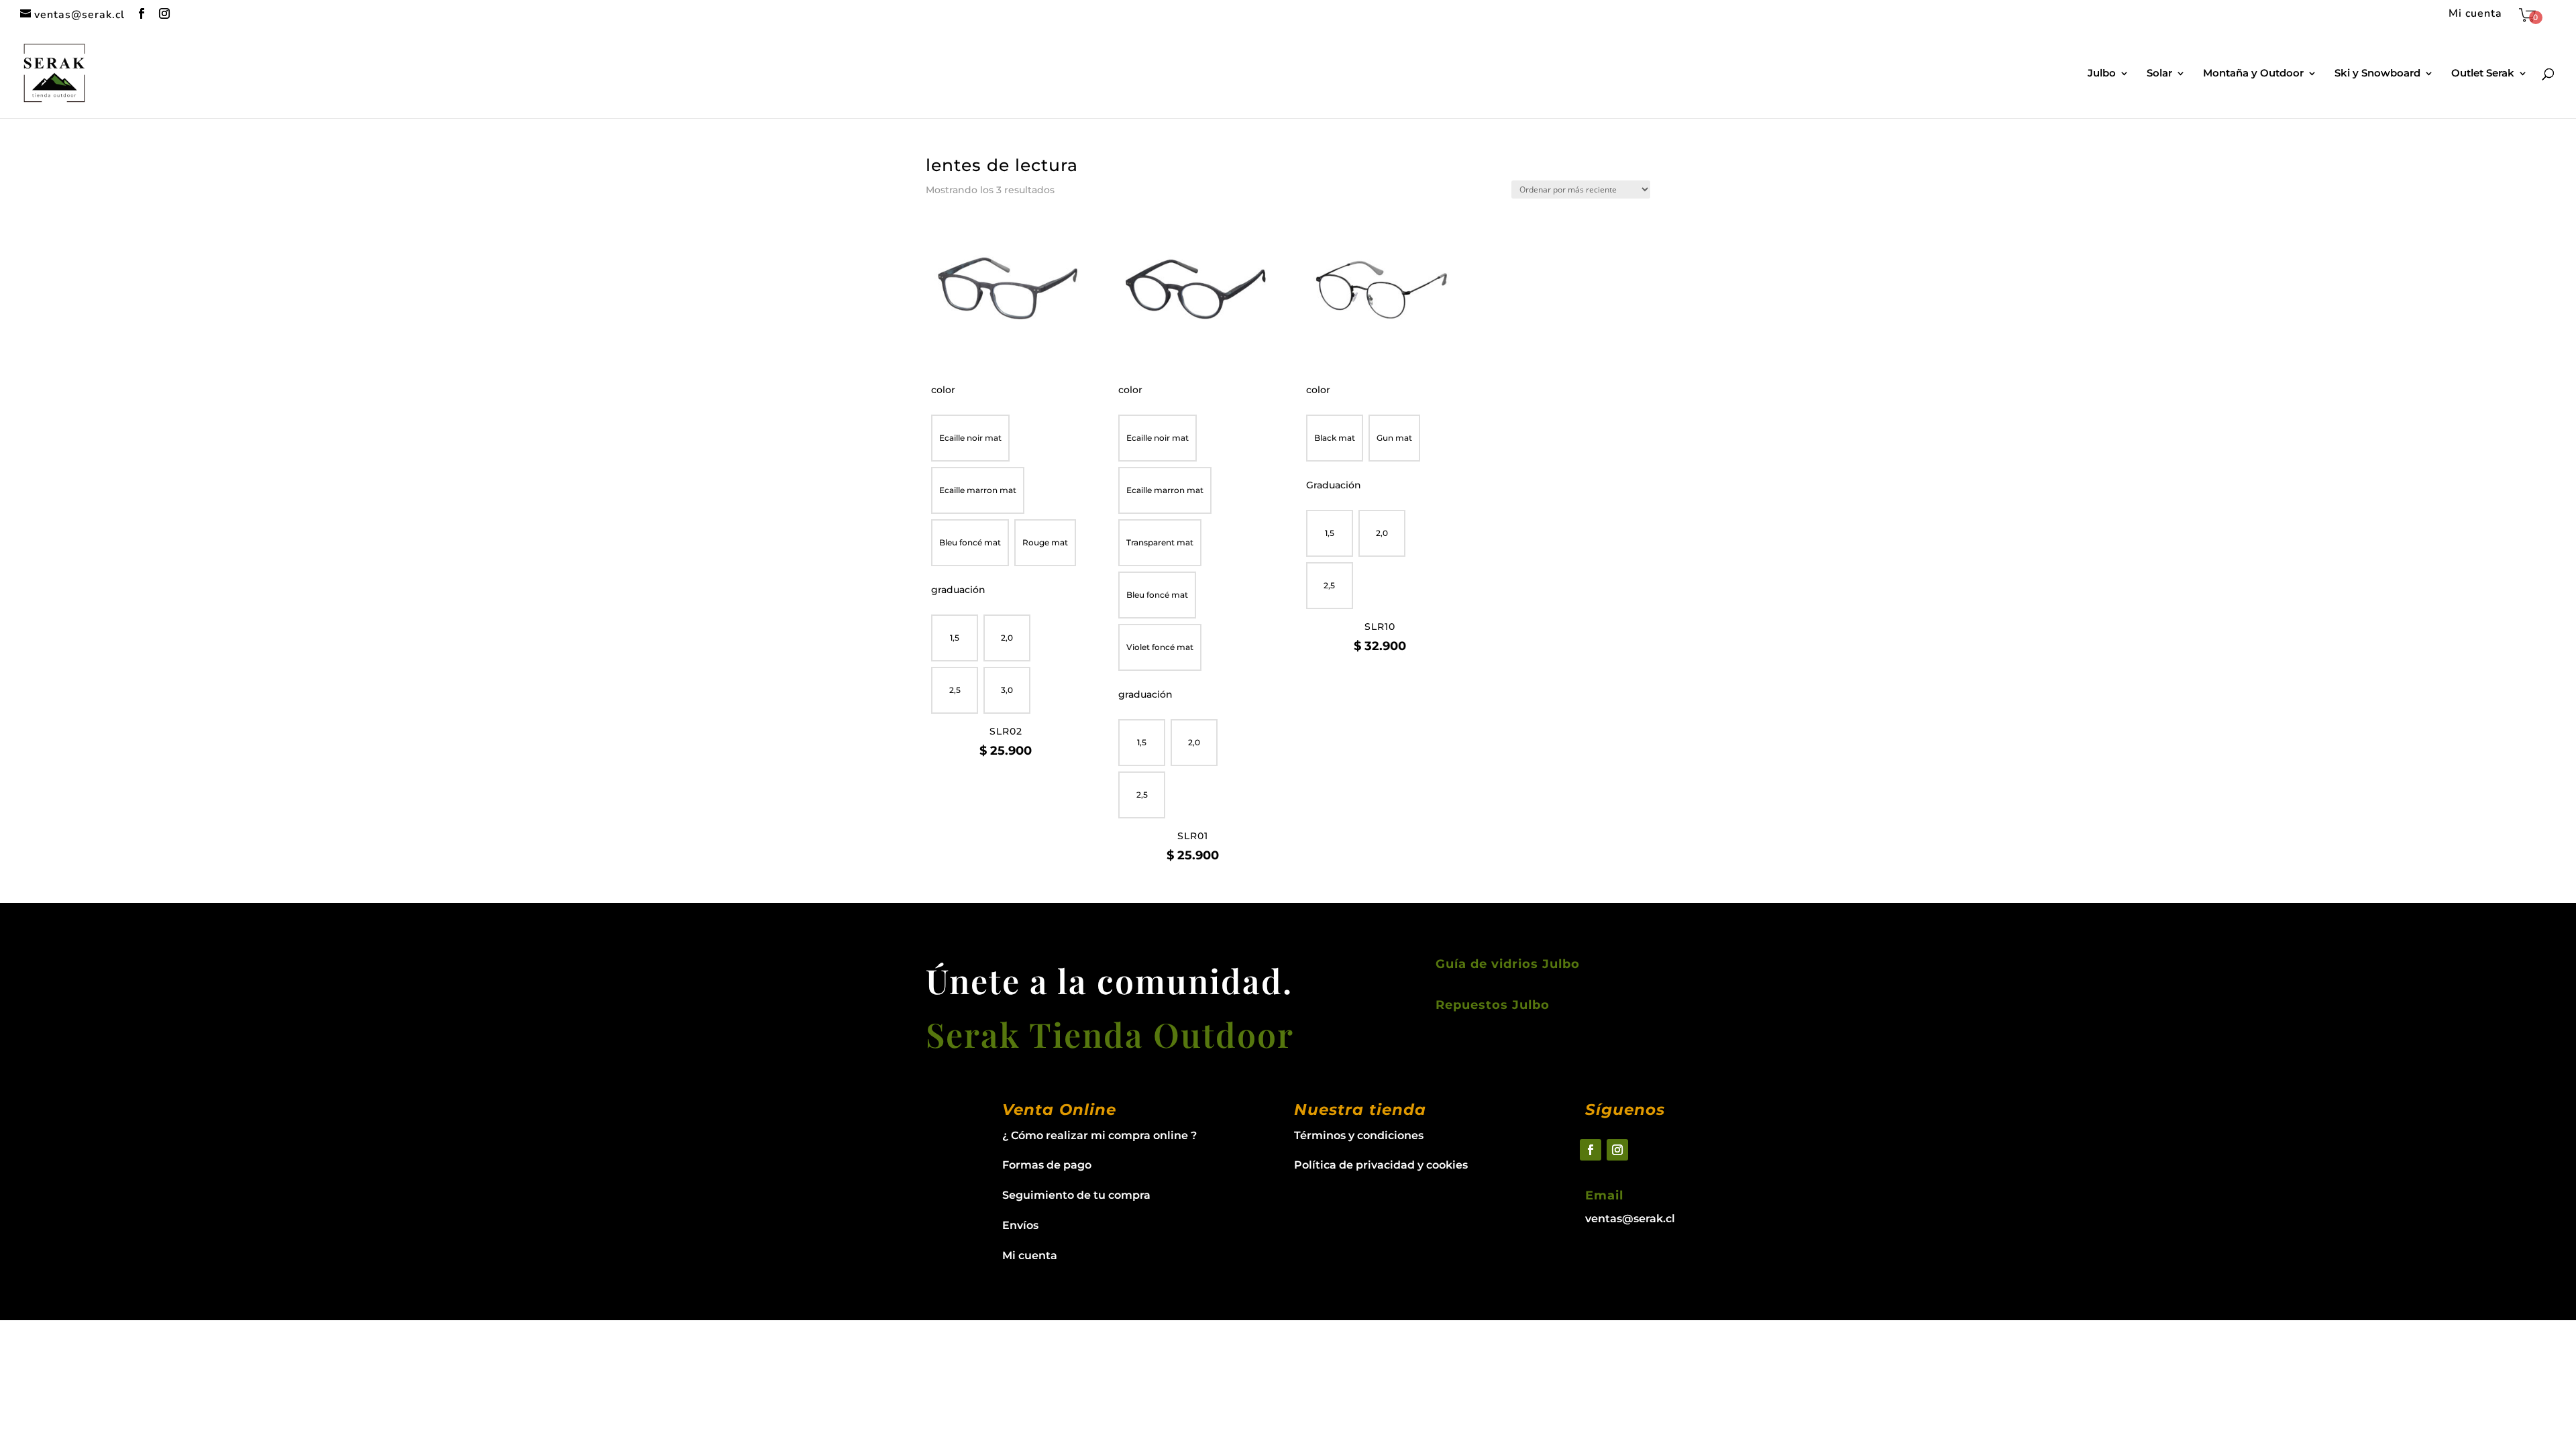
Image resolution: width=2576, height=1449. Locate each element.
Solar (2159, 74)
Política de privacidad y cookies (1381, 1165)
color (943, 390)
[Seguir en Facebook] (1591, 1150)
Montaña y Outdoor (2253, 74)
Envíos (1020, 1225)
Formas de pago (1047, 1165)
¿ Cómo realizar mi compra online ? (1099, 1135)
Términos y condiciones (1359, 1135)
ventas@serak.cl (1630, 1219)
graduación (958, 590)
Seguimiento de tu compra (1076, 1195)
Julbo (2102, 74)
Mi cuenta (2475, 14)
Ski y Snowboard (2377, 74)
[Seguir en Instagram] (1617, 1150)
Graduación (1334, 485)
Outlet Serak (2483, 74)
